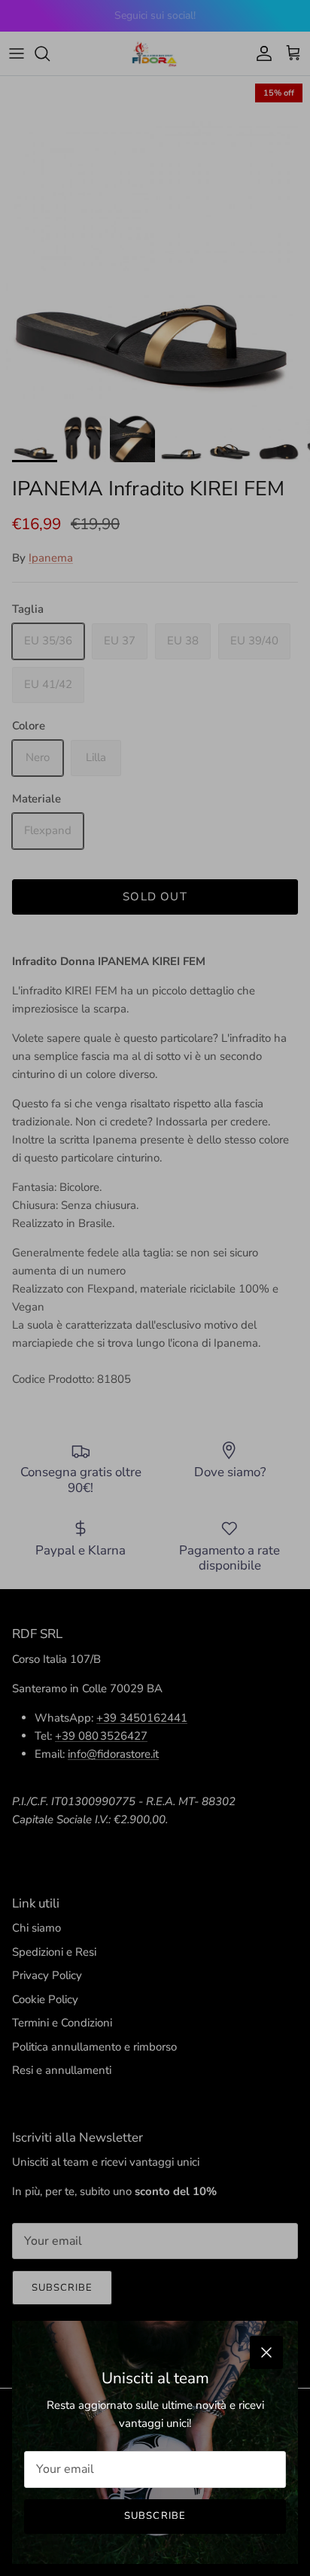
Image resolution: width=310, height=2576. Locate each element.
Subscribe (155, 2516)
